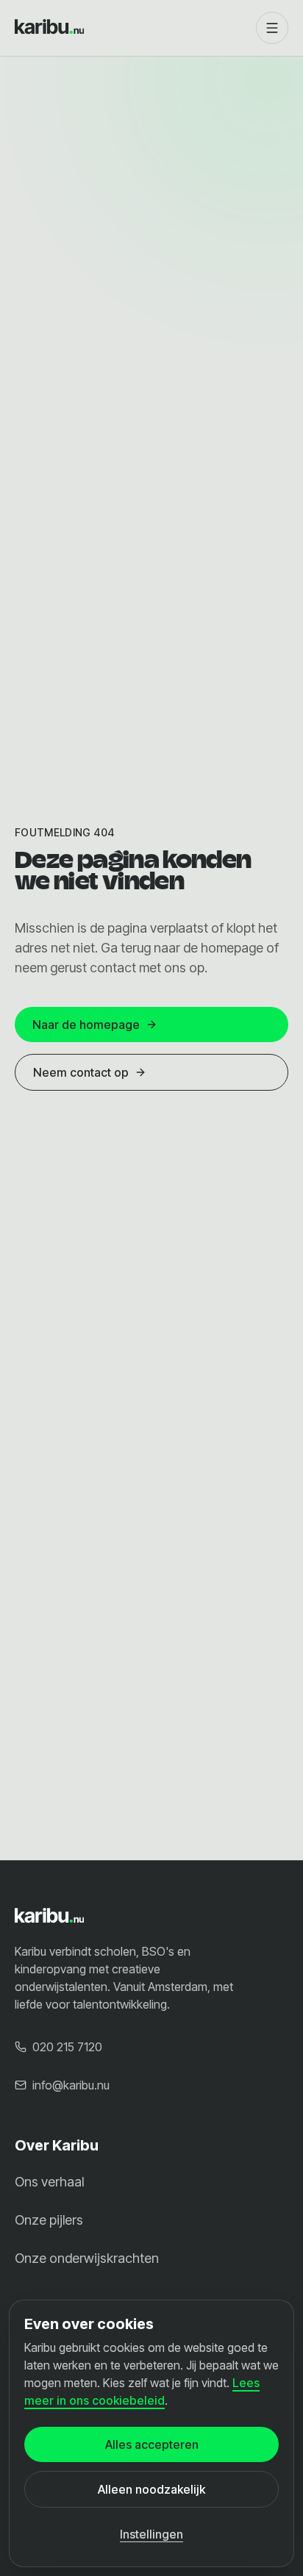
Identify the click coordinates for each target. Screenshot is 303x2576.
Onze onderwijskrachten (87, 2258)
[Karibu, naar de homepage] (129, 28)
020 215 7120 (67, 2047)
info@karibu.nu (71, 2085)
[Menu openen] (272, 28)
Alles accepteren (152, 2444)
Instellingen (151, 2534)
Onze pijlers (49, 2220)
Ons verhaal (49, 2182)
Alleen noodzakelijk (151, 2489)
